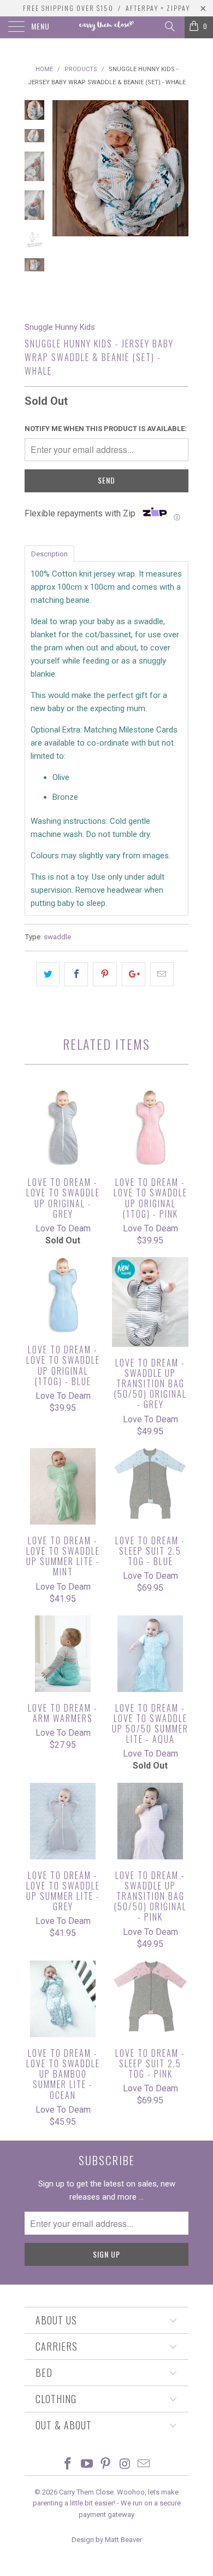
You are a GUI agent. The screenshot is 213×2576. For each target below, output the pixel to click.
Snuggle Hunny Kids (60, 327)
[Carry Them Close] (107, 27)
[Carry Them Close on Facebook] (68, 2465)
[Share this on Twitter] (48, 974)
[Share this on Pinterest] (105, 974)
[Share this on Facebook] (76, 974)
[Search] (169, 26)
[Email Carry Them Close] (144, 2465)
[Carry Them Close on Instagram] (125, 2465)
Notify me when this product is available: (106, 429)
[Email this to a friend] (162, 974)
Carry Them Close (86, 2492)
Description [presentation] (49, 554)
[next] (178, 202)
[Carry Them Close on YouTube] (87, 2465)
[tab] (49, 553)
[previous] (63, 202)
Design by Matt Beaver (107, 2540)
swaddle (57, 937)
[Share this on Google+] (134, 974)
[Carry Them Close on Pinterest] (106, 2465)
